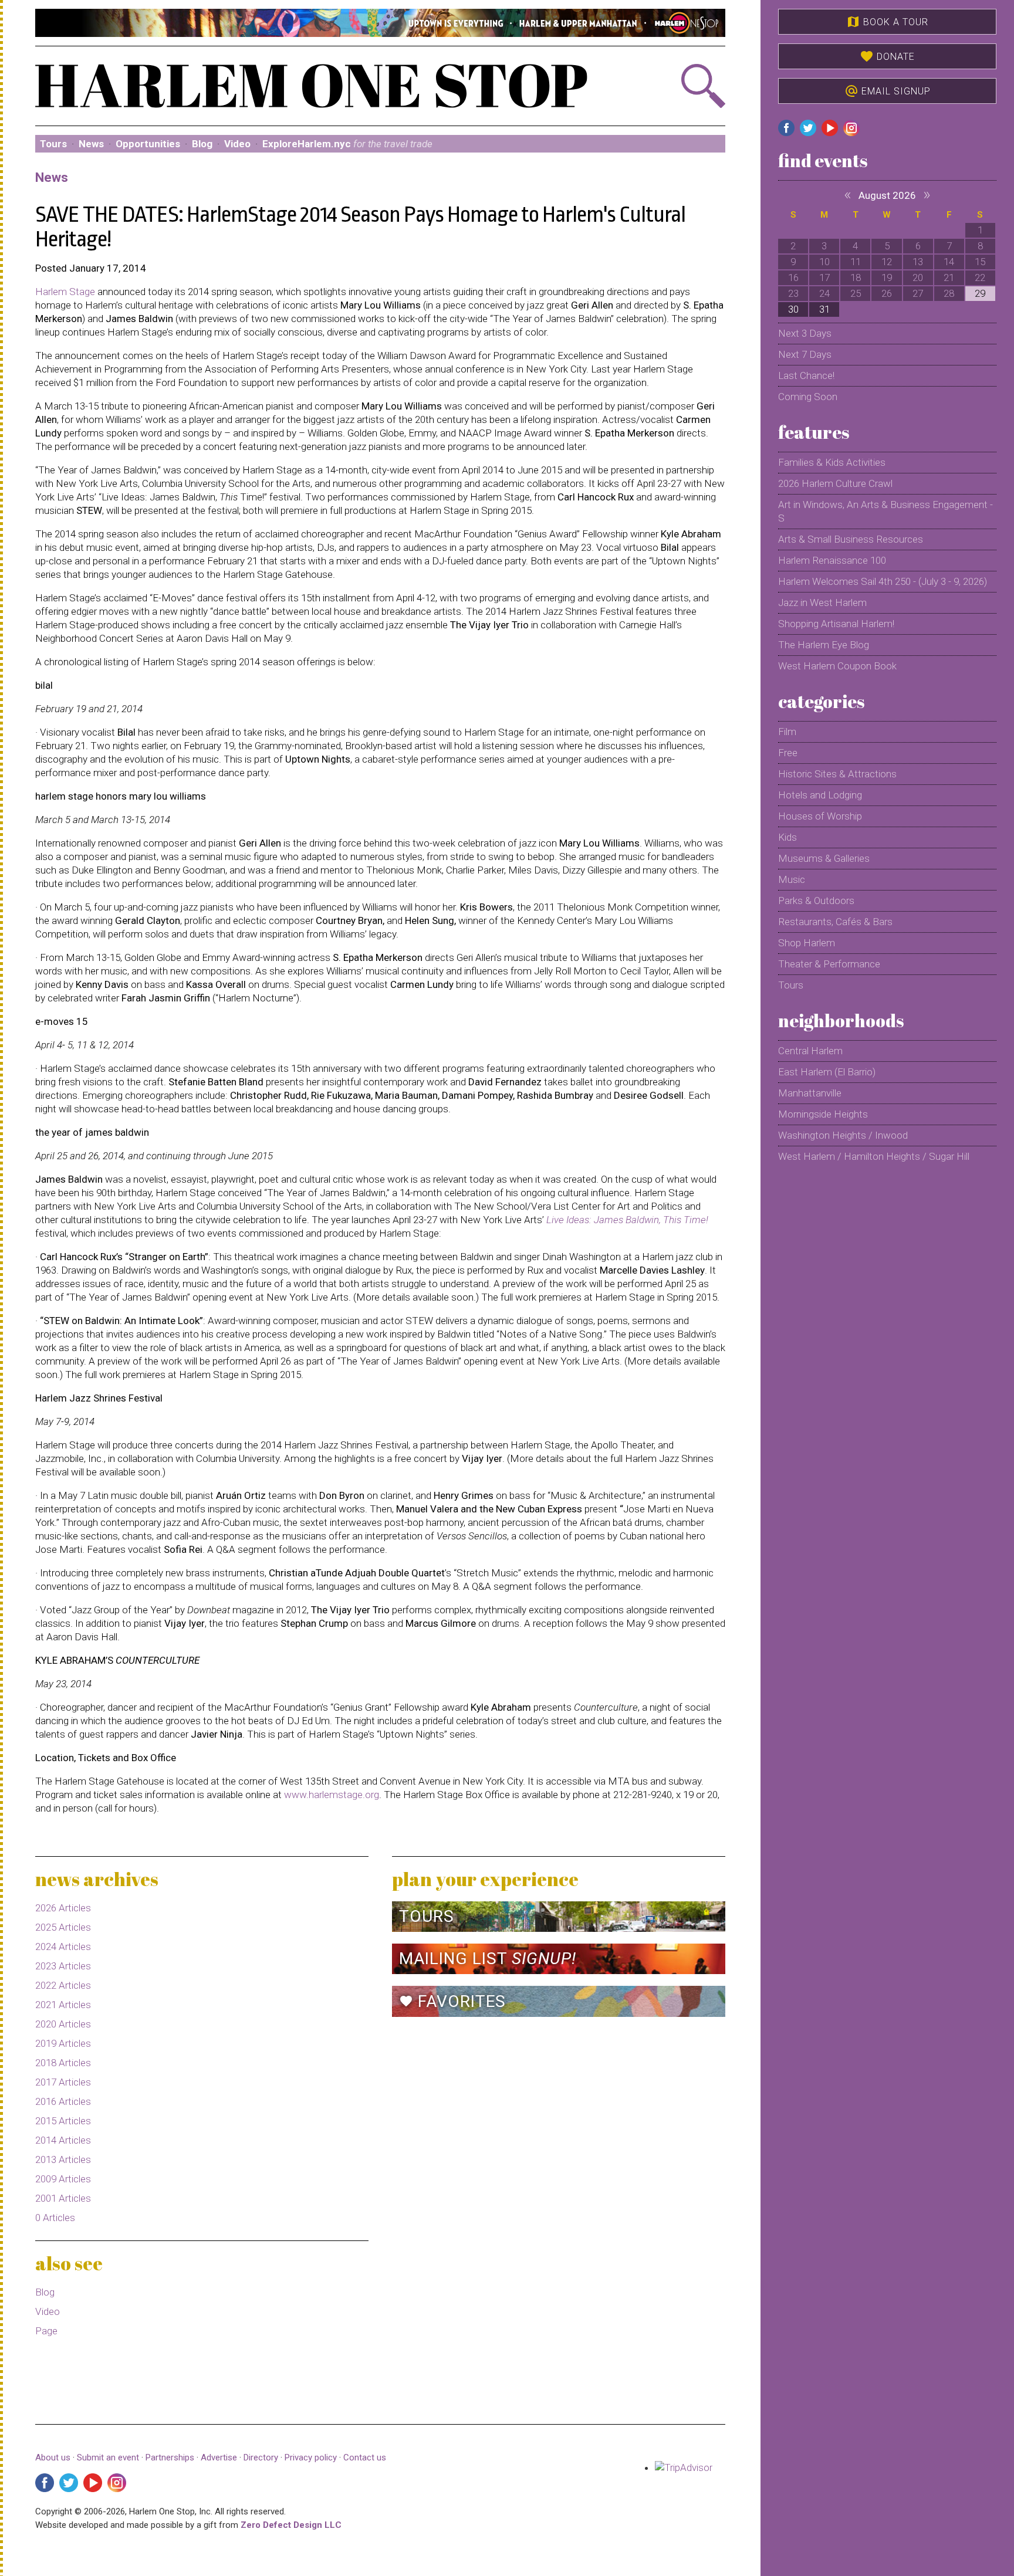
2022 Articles (63, 1985)
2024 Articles (63, 1947)
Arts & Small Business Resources (851, 539)
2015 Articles (63, 2121)
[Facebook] (45, 2483)
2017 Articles (63, 2082)
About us (53, 2457)
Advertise (219, 2457)
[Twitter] (69, 2483)
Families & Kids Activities (832, 462)
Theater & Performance (829, 964)
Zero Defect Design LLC (291, 2525)
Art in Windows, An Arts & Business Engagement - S (885, 511)
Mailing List (488, 1959)
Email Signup (888, 91)
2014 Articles (63, 2140)
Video (237, 144)
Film (787, 732)
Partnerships (171, 2457)
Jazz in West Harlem (822, 602)
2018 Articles (63, 2063)
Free (788, 753)
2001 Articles (63, 2198)
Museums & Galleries (824, 858)
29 (980, 293)
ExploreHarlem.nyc (347, 144)
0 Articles (55, 2218)
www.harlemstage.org (332, 1795)
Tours (53, 144)
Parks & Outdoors (816, 901)
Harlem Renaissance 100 (832, 560)
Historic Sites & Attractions (837, 774)
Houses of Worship (820, 816)
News (91, 144)
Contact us (365, 2457)
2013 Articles (63, 2159)
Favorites (452, 2001)
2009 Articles (63, 2179)
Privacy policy (311, 2457)
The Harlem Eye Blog (824, 645)
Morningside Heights (823, 1114)
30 (793, 309)
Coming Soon (808, 397)
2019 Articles (63, 2043)
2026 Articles (63, 1908)
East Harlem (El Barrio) (827, 1072)
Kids (787, 837)
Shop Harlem (807, 943)
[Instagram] (117, 2483)
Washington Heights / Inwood (843, 1135)
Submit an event (108, 2457)
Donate (887, 56)
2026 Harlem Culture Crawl (835, 483)
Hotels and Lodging (820, 795)
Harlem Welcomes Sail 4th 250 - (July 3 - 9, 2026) (883, 581)
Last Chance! (806, 375)
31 (824, 309)
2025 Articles (63, 1927)
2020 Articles (63, 2024)
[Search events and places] (674, 86)
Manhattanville (810, 1093)
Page (46, 2331)
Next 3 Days (805, 333)
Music (792, 879)
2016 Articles (63, 2101)
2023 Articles (63, 1966)
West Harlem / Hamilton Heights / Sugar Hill (874, 1156)
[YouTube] (93, 2483)
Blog (202, 144)
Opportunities (148, 144)
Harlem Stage (65, 292)
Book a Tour (887, 22)
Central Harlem (810, 1051)
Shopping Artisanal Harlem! (836, 624)
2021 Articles (63, 2005)
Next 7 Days (805, 354)
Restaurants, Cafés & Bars (835, 922)
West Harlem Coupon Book (837, 666)
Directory (261, 2457)
